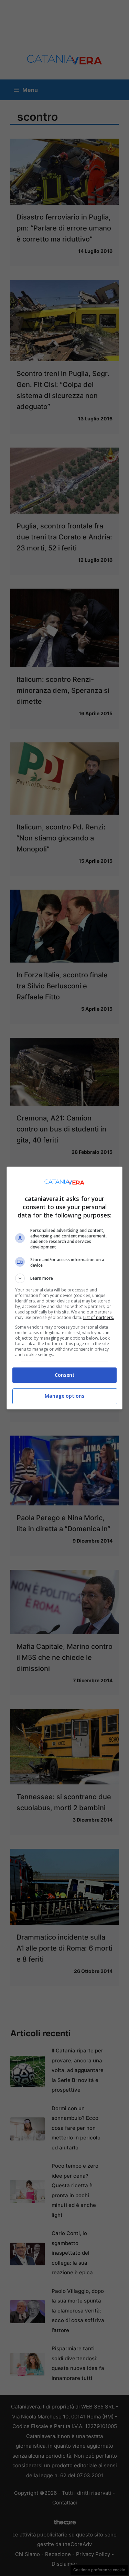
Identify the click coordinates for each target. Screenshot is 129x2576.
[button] (65, 1278)
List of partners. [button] (99, 1317)
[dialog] (65, 1288)
